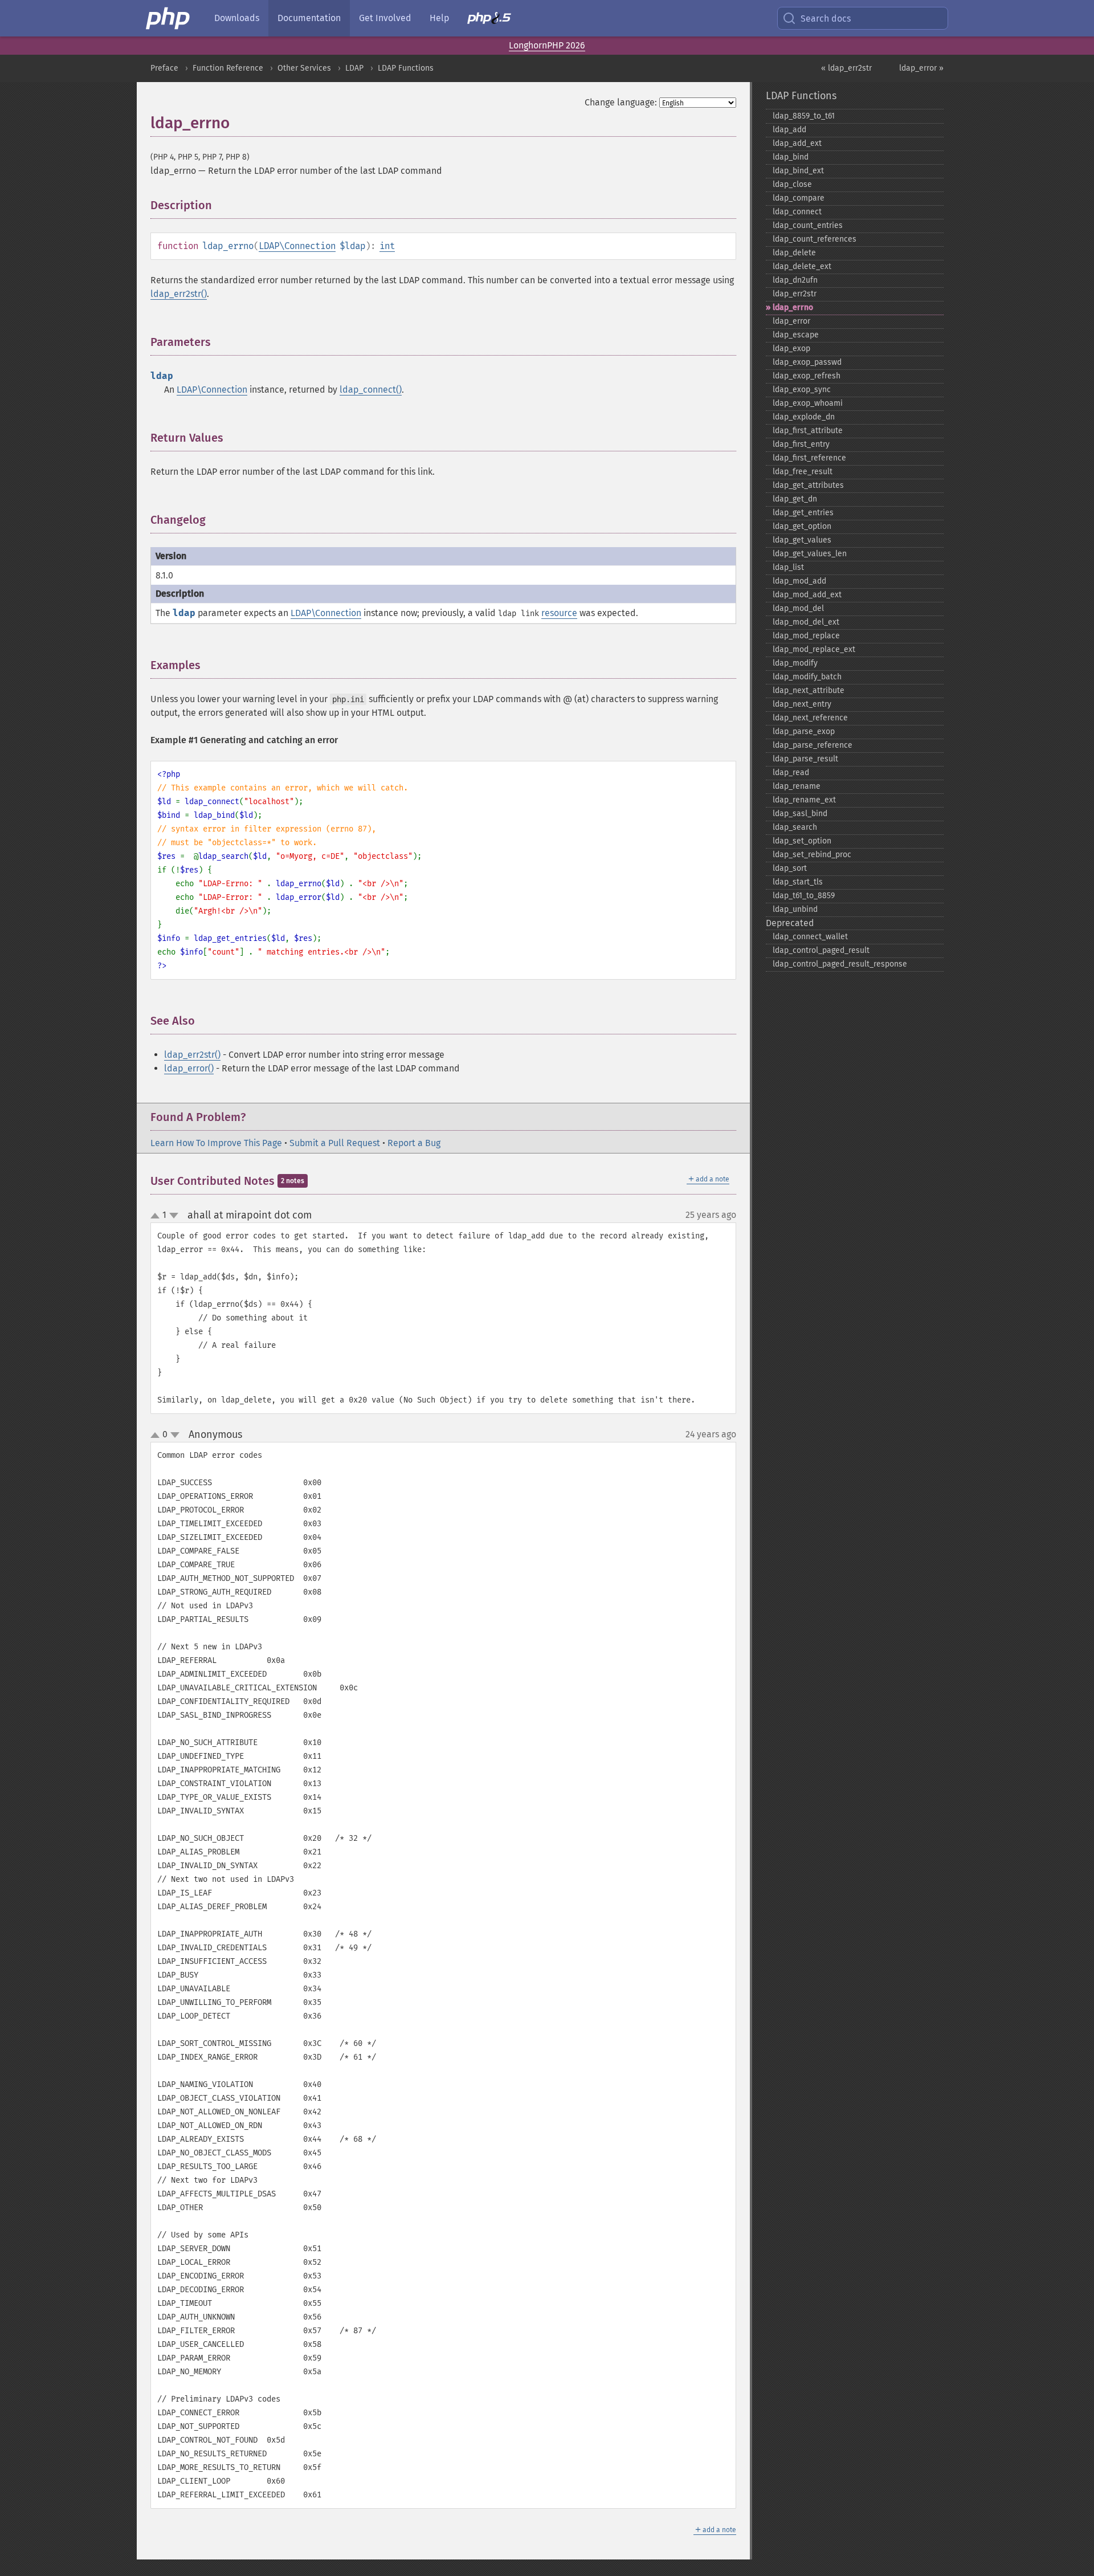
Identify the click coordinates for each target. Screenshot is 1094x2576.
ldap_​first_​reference (809, 458)
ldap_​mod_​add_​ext (807, 595)
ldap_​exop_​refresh (807, 376)
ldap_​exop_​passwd (807, 362)
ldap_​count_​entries (808, 225)
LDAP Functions (406, 68)
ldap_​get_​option (802, 526)
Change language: (621, 102)
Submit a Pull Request (335, 1143)
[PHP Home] (169, 18)
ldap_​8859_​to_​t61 (804, 116)
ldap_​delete (794, 253)
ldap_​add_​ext (797, 143)
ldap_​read (791, 773)
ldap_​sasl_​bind (800, 814)
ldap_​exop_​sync (802, 390)
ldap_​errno (793, 307)
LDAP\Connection (297, 246)
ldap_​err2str (795, 294)
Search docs (826, 19)
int (387, 246)
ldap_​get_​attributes (808, 485)
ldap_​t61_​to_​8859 (804, 896)
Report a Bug (414, 1143)
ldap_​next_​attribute (809, 690)
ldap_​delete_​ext (802, 266)
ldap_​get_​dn (795, 499)
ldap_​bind (791, 157)
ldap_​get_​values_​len (810, 554)
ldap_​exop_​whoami (808, 403)
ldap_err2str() (179, 294)
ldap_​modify (795, 663)
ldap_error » (921, 68)
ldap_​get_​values (802, 540)
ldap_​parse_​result (805, 759)
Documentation (309, 18)
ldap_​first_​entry (801, 444)
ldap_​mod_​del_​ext (806, 622)
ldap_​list (788, 567)
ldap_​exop (791, 349)
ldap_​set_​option (802, 841)
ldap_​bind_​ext (798, 171)
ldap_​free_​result (803, 472)
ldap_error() (189, 1068)
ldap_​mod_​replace (806, 636)
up (157, 1216)
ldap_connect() (371, 390)
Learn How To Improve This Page (216, 1143)
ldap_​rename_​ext (804, 800)
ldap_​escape (796, 335)
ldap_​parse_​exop (804, 731)
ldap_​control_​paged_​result (821, 950)
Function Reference (228, 68)
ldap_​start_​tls (798, 882)
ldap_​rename (797, 786)
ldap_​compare (799, 198)
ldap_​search (795, 827)
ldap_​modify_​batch (807, 677)
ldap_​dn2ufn (795, 280)
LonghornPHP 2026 (547, 45)
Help (439, 18)
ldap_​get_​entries (803, 513)
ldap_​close (792, 184)
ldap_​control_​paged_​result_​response (840, 964)
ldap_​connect (797, 212)
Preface (164, 68)
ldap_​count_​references (815, 239)
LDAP (354, 68)
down (174, 1216)
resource (559, 613)
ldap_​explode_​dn (804, 417)
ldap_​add (789, 130)
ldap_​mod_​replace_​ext (814, 649)
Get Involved (385, 18)
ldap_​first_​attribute (808, 431)
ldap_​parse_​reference (813, 745)
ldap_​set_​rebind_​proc (812, 855)
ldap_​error (791, 321)
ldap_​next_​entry (802, 704)
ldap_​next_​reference (810, 718)
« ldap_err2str (846, 68)
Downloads (237, 18)
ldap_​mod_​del (798, 608)
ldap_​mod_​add (799, 581)
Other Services (304, 68)
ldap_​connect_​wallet (810, 937)
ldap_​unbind (795, 909)
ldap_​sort (790, 868)
